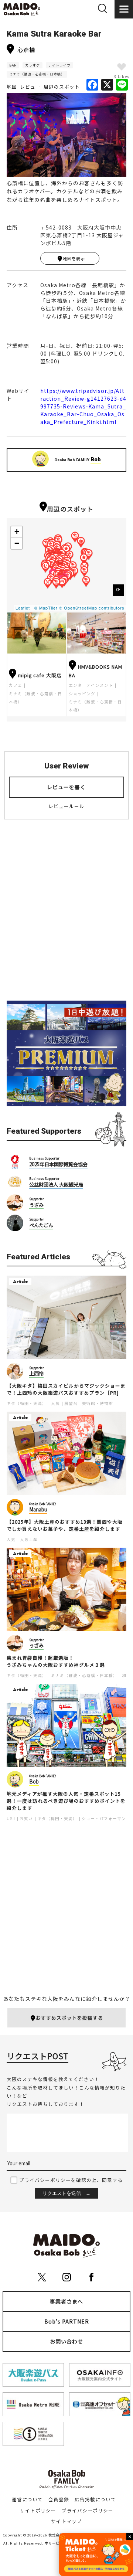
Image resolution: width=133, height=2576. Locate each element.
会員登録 (59, 2499)
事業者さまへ (66, 2301)
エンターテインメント (91, 685)
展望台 (71, 1403)
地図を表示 (74, 258)
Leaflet (23, 608)
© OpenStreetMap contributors (92, 608)
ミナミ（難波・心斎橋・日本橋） (37, 74)
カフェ (16, 685)
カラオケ (33, 65)
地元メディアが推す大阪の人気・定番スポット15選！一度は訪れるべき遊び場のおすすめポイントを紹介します (66, 1801)
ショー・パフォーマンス (106, 1818)
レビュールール (66, 806)
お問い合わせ (66, 2341)
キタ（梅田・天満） (27, 1403)
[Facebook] (92, 85)
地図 (12, 87)
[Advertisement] (66, 916)
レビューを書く (66, 787)
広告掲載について (95, 2499)
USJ (11, 1818)
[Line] (122, 85)
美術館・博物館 (98, 1403)
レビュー (30, 87)
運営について (27, 2499)
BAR (13, 65)
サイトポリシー (38, 2510)
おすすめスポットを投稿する (69, 2018)
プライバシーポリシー (88, 2510)
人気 (55, 1403)
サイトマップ (66, 2521)
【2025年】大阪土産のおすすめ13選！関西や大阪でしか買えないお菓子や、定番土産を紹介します (65, 1525)
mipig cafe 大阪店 (40, 675)
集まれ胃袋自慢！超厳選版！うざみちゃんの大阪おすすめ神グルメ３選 (56, 1661)
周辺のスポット (62, 87)
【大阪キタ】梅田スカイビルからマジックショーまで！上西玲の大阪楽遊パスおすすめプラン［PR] (66, 1389)
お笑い (26, 1818)
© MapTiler (46, 608)
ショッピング (82, 694)
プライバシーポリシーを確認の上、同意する (71, 2180)
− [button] (17, 543)
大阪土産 (29, 1539)
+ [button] (17, 532)
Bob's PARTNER (67, 2321)
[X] (107, 85)
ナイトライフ (59, 65)
